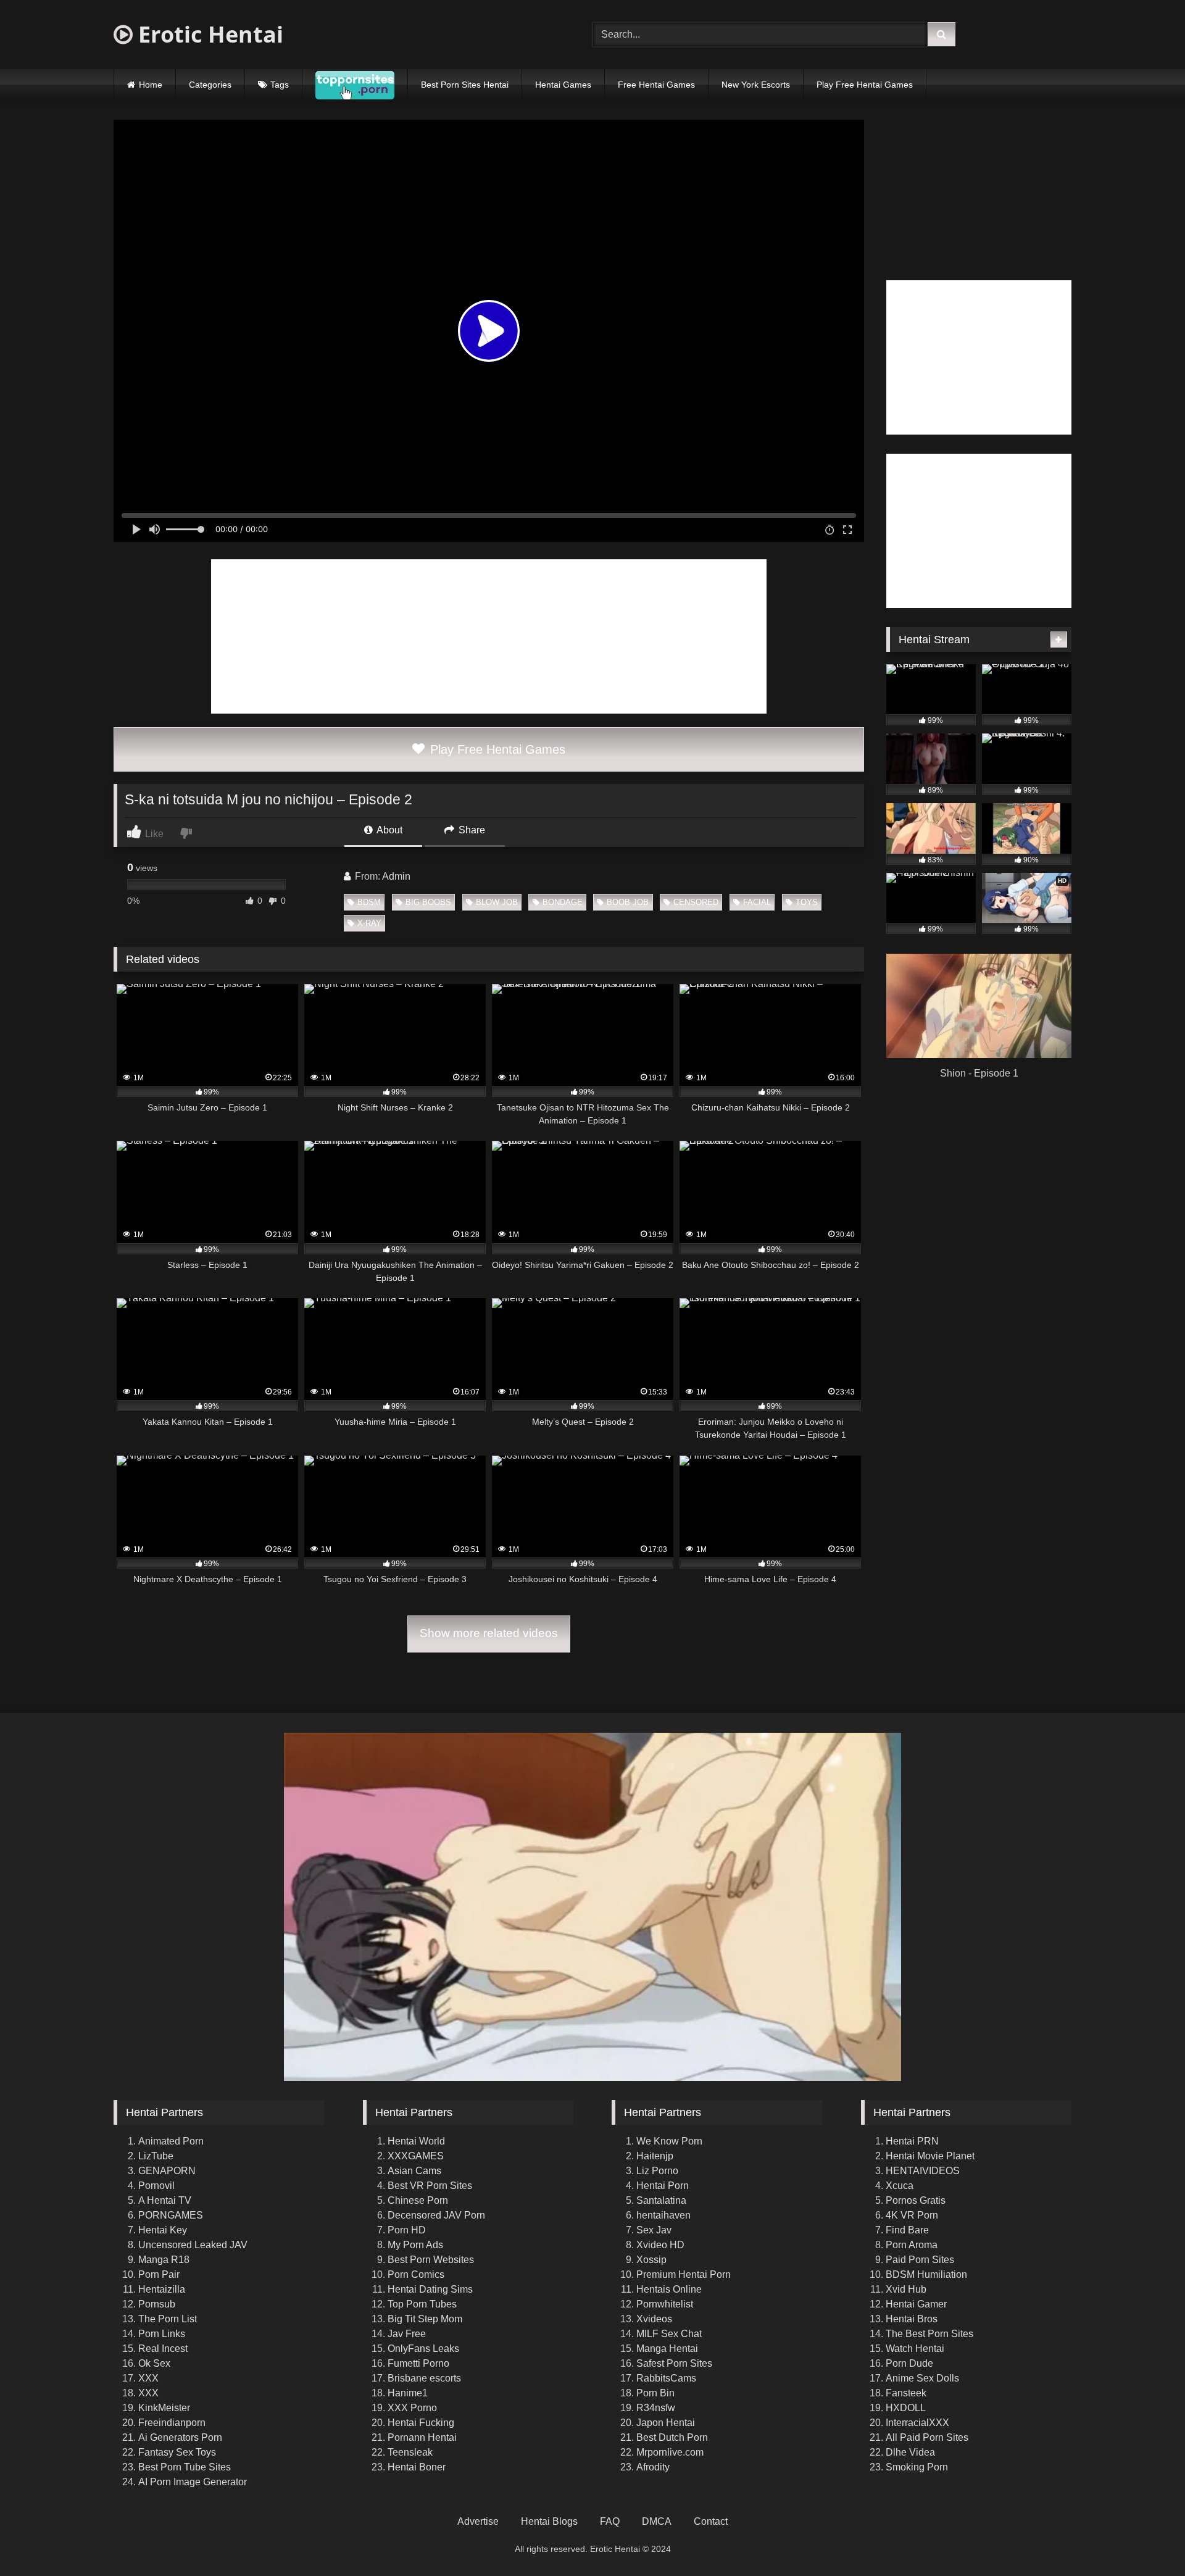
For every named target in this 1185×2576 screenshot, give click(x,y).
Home (151, 85)
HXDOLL (906, 2408)
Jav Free (407, 2334)
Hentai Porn (663, 2186)
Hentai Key (163, 2230)
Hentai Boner (417, 2467)
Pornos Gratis (916, 2200)
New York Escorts (756, 85)
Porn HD (407, 2230)
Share (471, 830)
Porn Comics (416, 2274)
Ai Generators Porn (180, 2437)
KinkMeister (164, 2408)
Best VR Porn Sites (430, 2186)
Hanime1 (408, 2393)
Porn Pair (159, 2274)
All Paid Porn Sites (927, 2437)
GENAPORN (167, 2171)
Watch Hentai (915, 2349)
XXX (148, 2378)
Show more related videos (489, 1633)
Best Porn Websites (431, 2260)
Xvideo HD (660, 2245)
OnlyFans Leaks (423, 2349)
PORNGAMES (171, 2215)
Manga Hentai (667, 2349)
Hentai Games (563, 85)
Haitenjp (655, 2156)
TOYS (807, 902)
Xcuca (900, 2186)
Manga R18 (164, 2260)
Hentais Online (669, 2289)
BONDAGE (563, 902)
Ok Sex (154, 2363)
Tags (280, 85)
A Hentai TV (165, 2200)
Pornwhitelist (665, 2304)
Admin (396, 876)
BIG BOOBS (428, 902)
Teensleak (410, 2452)
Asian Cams (414, 2171)
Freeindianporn (172, 2423)
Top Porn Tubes (422, 2304)
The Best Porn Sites (929, 2334)
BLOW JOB (497, 902)
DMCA (657, 2521)
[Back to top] (1147, 2539)
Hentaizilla (162, 2289)
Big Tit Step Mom (425, 2319)
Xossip (651, 2260)
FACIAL (757, 902)
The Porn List (168, 2319)
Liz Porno (657, 2171)
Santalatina (661, 2200)
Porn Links (162, 2334)
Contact (711, 2521)
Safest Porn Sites (674, 2363)
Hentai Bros (912, 2319)
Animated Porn (171, 2141)
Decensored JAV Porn (436, 2215)
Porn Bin (655, 2393)
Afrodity (653, 2467)
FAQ (610, 2521)
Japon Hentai (666, 2423)
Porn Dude (909, 2363)
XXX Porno (412, 2408)
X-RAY (369, 923)
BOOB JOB (628, 902)
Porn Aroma (912, 2245)
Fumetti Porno (418, 2363)
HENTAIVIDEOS (923, 2171)
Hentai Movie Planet (930, 2156)
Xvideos (654, 2319)
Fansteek (906, 2393)
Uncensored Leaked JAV (193, 2245)
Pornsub (157, 2304)
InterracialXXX (917, 2423)
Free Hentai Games (656, 85)
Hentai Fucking (421, 2423)
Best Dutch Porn (672, 2437)
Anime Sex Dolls (922, 2378)
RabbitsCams (666, 2378)
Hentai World (416, 2141)
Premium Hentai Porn (684, 2274)
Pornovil (156, 2186)
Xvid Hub (906, 2289)
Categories (210, 85)
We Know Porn (669, 2141)
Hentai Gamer (916, 2304)
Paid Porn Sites (920, 2260)
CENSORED (696, 902)
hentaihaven (663, 2215)
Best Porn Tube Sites (185, 2467)
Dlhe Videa (910, 2452)
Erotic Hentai (208, 34)
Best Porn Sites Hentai (465, 85)
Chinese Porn (418, 2200)
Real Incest (163, 2349)
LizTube (156, 2156)
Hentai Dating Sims (430, 2289)
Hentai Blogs (549, 2521)
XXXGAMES (416, 2156)
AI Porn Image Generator (193, 2482)
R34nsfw (656, 2408)
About (389, 830)
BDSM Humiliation (926, 2274)
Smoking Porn (917, 2467)
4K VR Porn (912, 2215)
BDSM (369, 902)
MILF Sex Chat (669, 2334)
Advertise (478, 2521)
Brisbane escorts (424, 2378)
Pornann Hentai (422, 2437)
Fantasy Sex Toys (177, 2452)
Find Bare (907, 2230)
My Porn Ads (415, 2245)
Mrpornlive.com (670, 2452)
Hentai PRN (912, 2141)
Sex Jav (654, 2230)
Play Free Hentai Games (865, 85)
